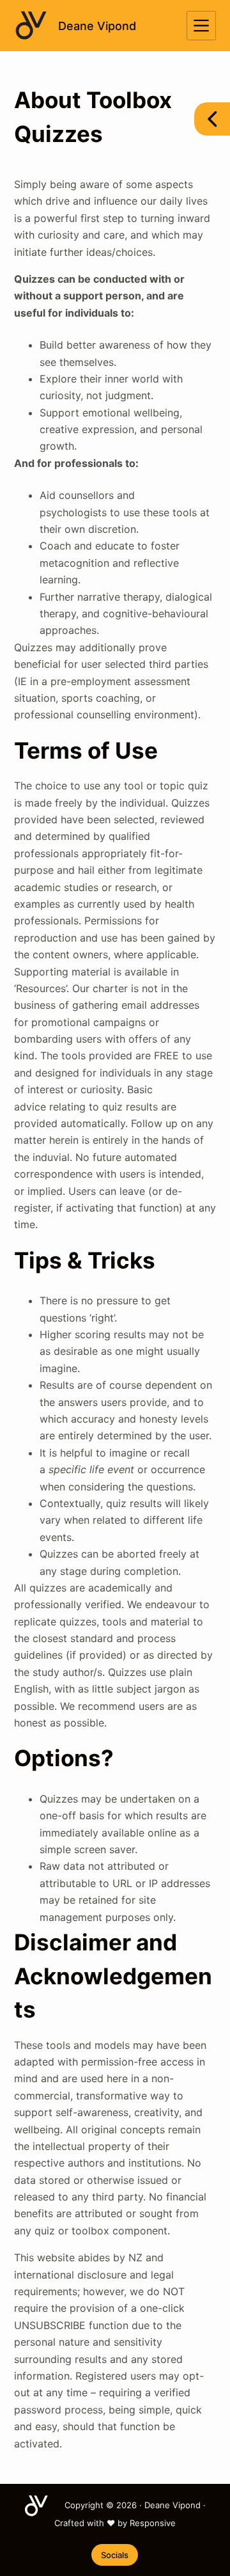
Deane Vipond (97, 26)
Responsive (153, 2523)
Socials (115, 2555)
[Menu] (201, 26)
